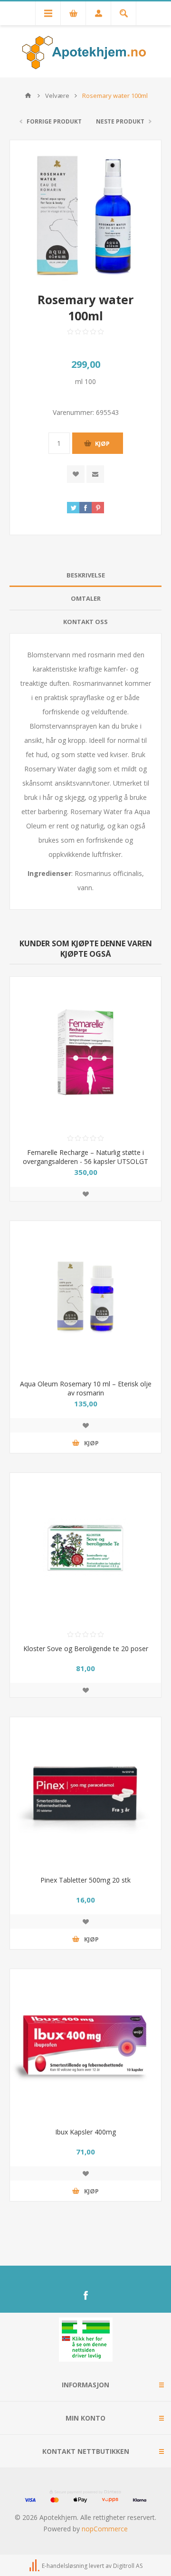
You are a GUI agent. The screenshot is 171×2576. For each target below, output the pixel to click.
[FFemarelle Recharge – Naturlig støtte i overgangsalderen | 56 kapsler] (85, 1052)
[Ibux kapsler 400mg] (85, 2045)
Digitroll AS (128, 2566)
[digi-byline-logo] (35, 2566)
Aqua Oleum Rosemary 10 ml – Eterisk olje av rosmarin (86, 1388)
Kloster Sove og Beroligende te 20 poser (86, 1648)
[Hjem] (28, 96)
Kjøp (102, 443)
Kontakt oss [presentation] (85, 622)
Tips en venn (95, 474)
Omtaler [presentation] (86, 598)
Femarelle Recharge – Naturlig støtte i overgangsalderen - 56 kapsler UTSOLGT (85, 1157)
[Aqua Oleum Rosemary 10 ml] (85, 1297)
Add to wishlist (76, 474)
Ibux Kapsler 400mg (85, 2132)
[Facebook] (85, 2296)
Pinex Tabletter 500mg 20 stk (85, 1880)
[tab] (85, 575)
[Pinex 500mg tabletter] (85, 1793)
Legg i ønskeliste (85, 1194)
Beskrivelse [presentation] (86, 575)
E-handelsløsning (65, 2566)
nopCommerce (105, 2529)
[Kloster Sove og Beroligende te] (85, 1548)
